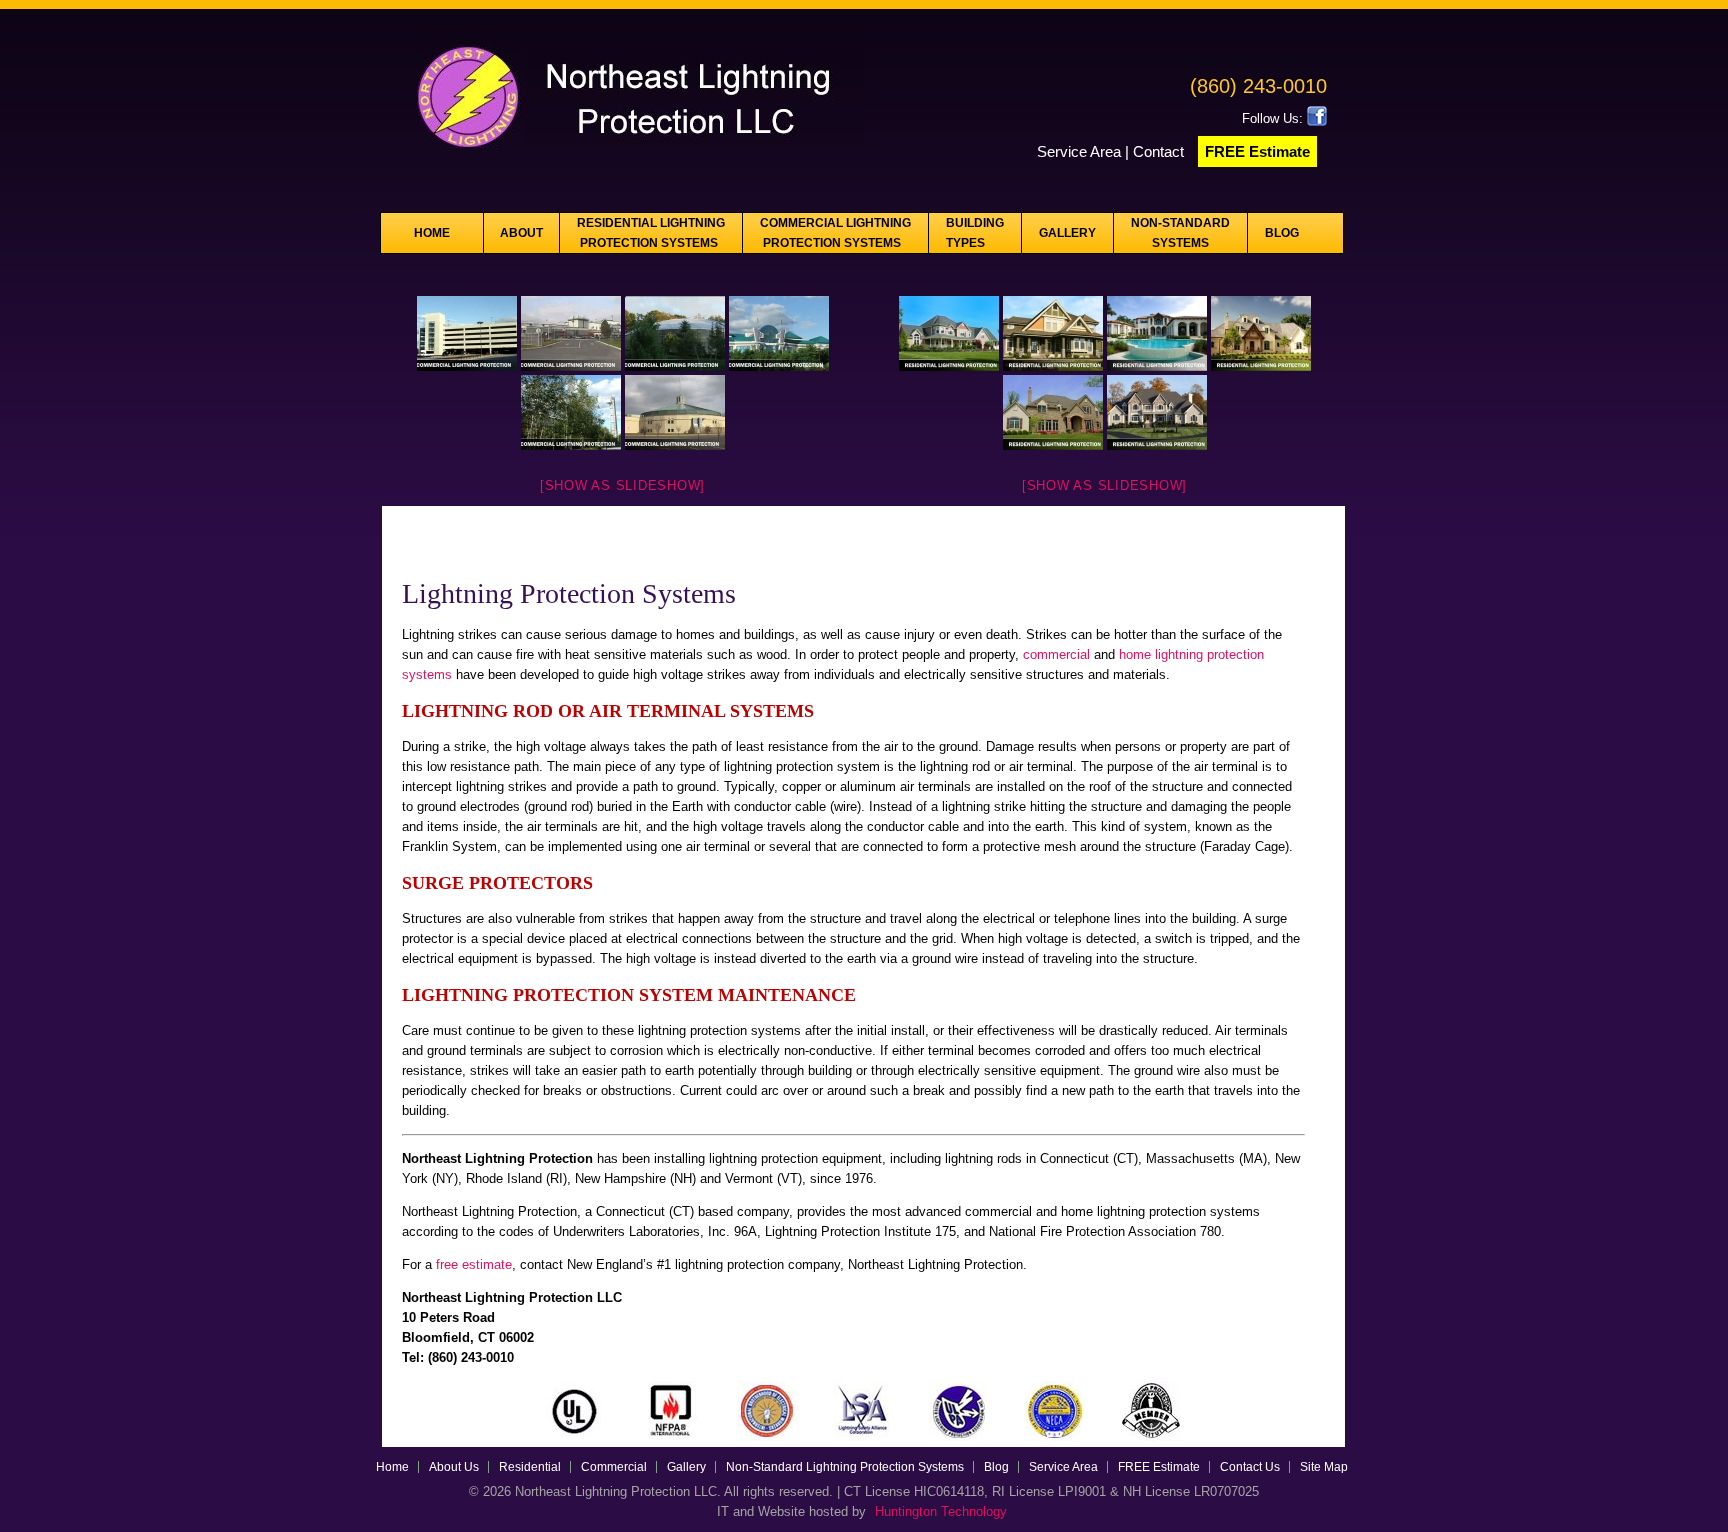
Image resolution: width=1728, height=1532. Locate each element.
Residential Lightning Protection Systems (651, 233)
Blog (1282, 233)
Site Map (1324, 1467)
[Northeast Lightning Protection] (623, 155)
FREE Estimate (1257, 151)
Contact (1160, 151)
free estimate (474, 1264)
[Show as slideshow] (622, 485)
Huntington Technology (941, 1511)
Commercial (614, 1467)
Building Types (975, 233)
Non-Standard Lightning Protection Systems (845, 1467)
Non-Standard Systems (1180, 233)
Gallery (1067, 233)
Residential (530, 1467)
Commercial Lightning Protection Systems (835, 233)
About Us (454, 1467)
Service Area (1079, 151)
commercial (1058, 654)
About (521, 233)
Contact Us (1250, 1467)
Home (432, 233)
